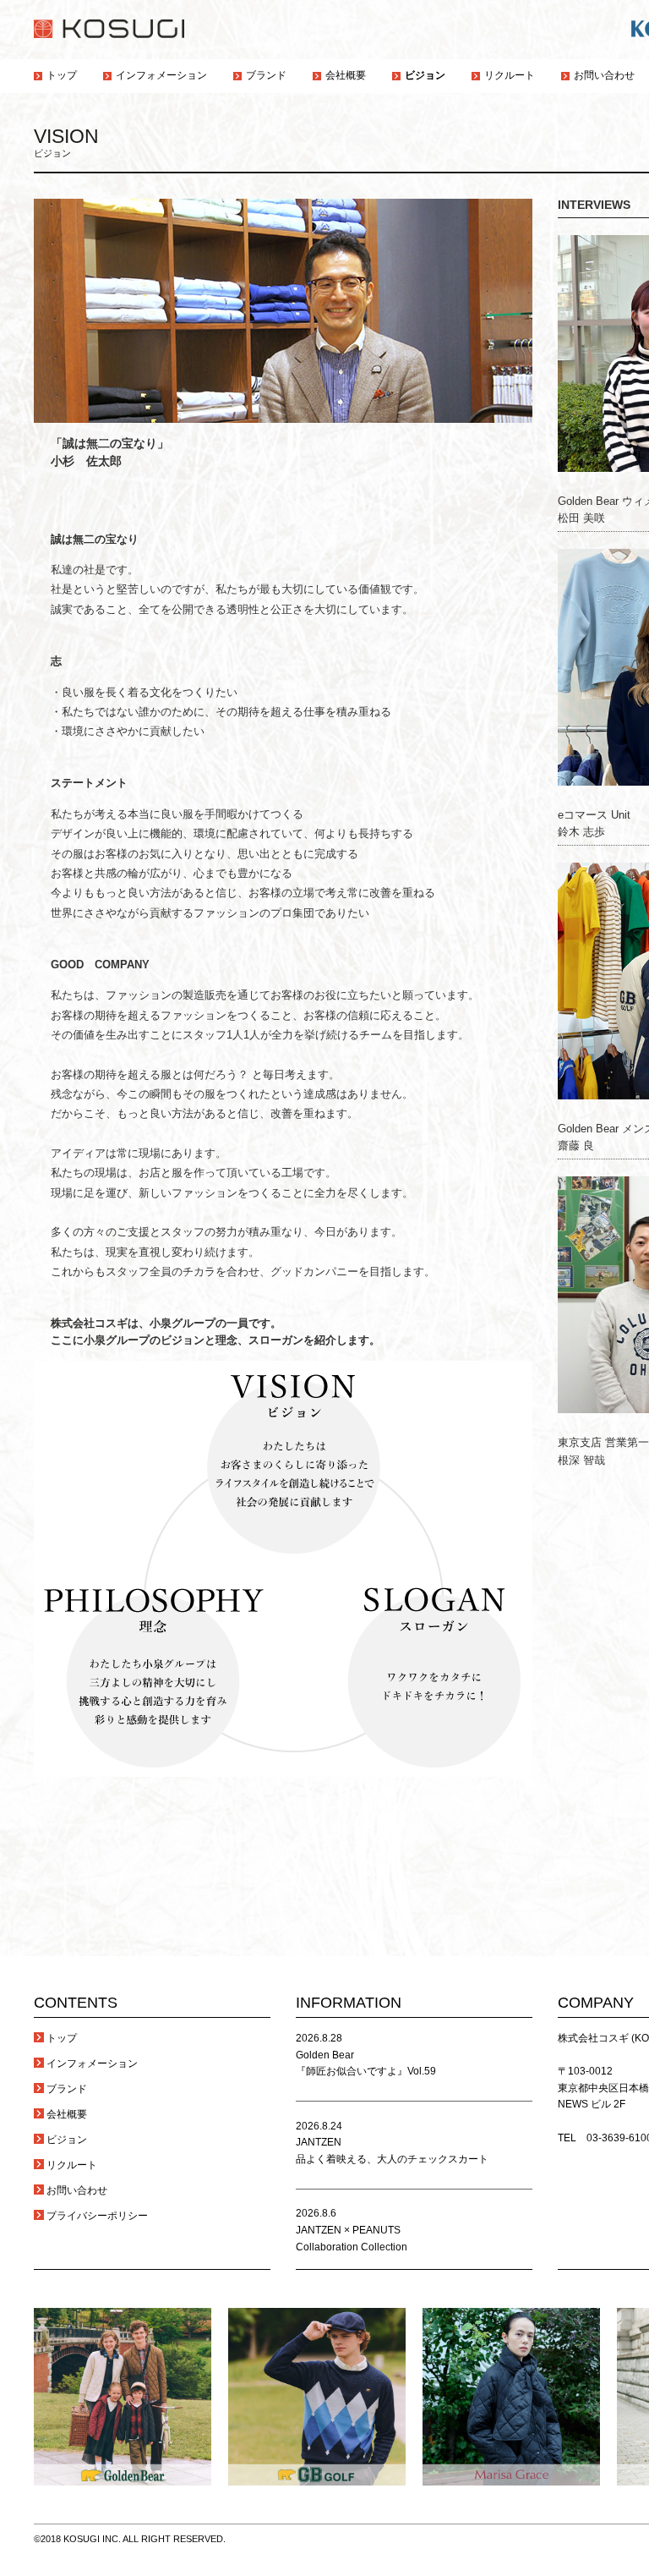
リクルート (72, 2165)
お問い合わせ (77, 2190)
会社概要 (67, 2114)
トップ (62, 2038)
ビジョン (67, 2140)
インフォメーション (92, 2064)
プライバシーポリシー (97, 2216)
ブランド (67, 2089)
